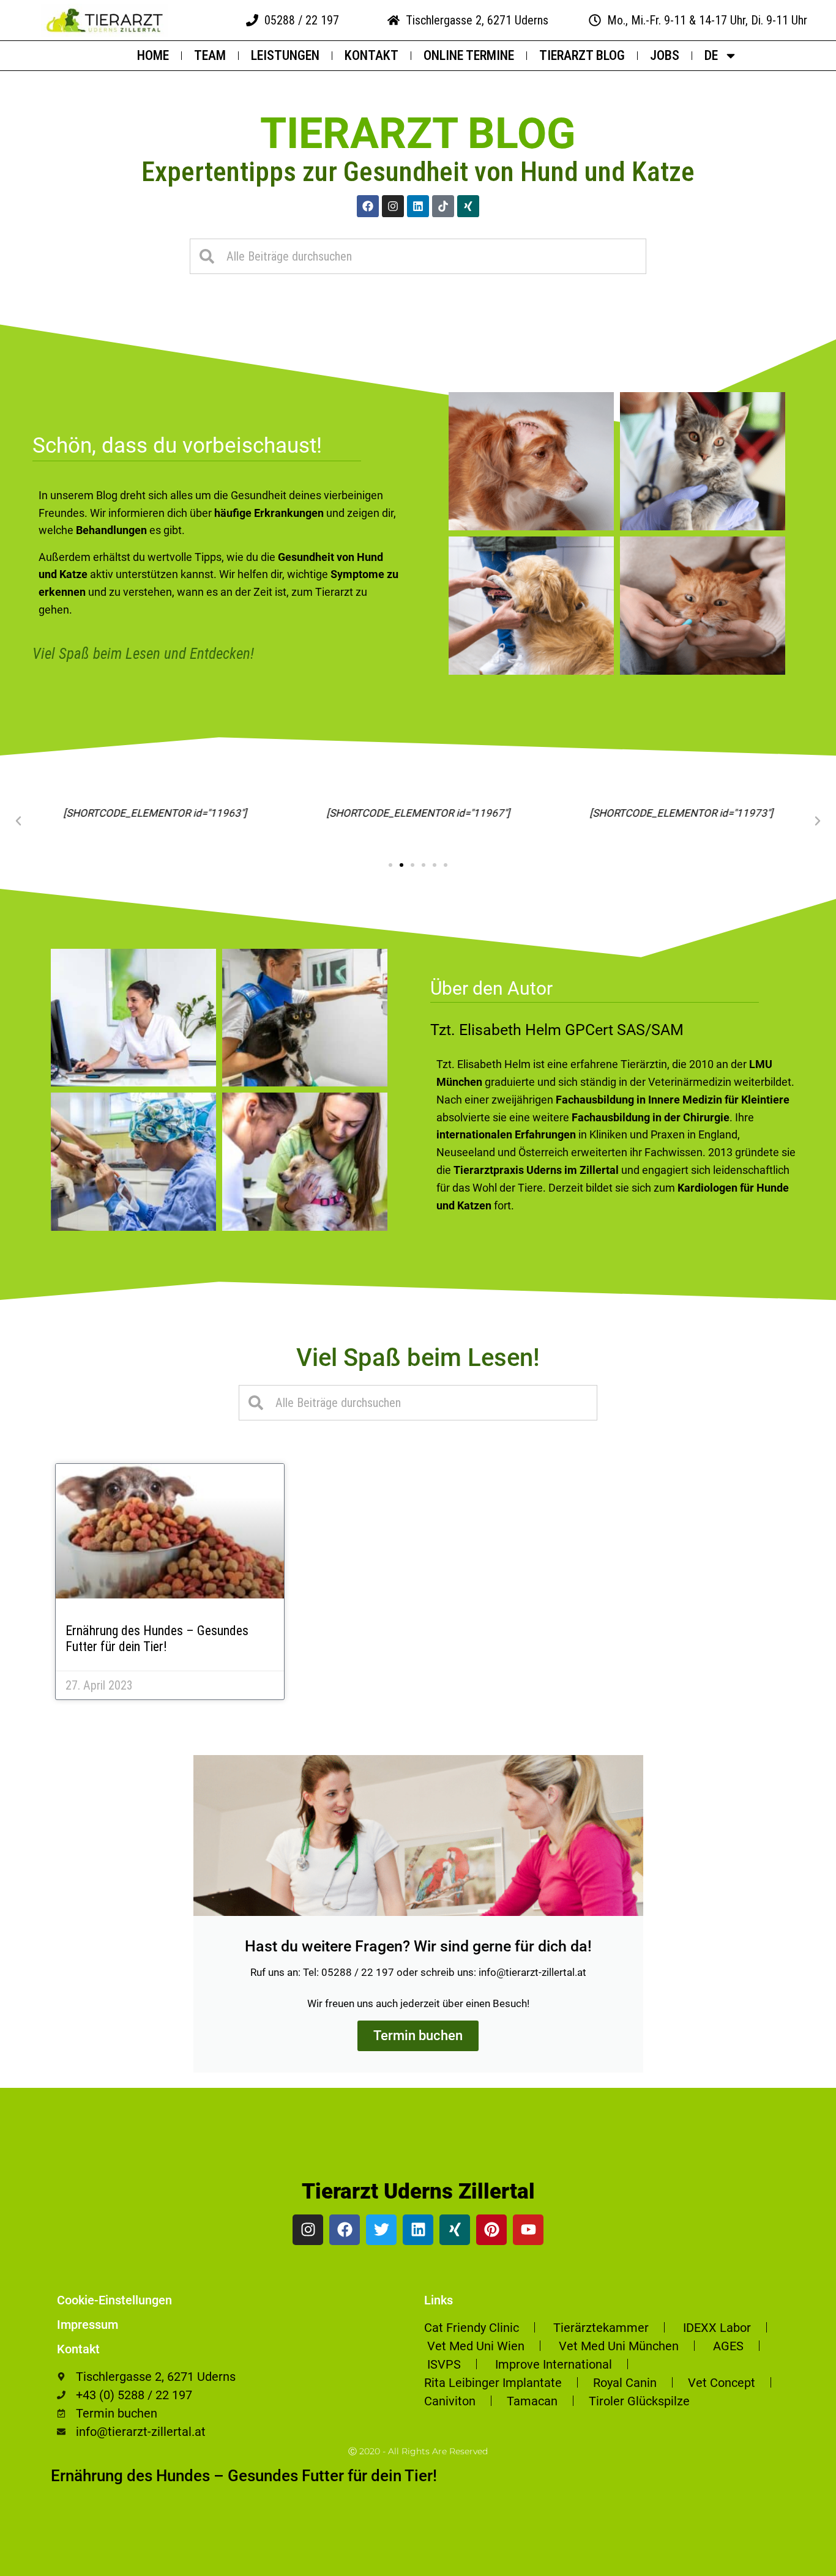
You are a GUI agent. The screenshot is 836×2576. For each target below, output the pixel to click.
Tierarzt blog (418, 133)
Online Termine (469, 55)
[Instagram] (393, 206)
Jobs (665, 55)
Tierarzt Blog (582, 55)
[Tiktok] (443, 206)
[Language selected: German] (805, 2565)
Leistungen (285, 55)
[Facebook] (368, 206)
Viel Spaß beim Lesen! (418, 1358)
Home (153, 55)
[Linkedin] (418, 206)
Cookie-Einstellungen (114, 2300)
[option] (805, 2567)
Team (210, 55)
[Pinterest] (491, 2230)
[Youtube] (528, 2230)
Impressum (88, 2325)
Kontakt (371, 55)
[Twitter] (381, 2230)
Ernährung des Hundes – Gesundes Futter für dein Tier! (157, 1639)
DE (711, 55)
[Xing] (468, 206)
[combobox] (418, 256)
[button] (18, 821)
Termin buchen (418, 2036)
